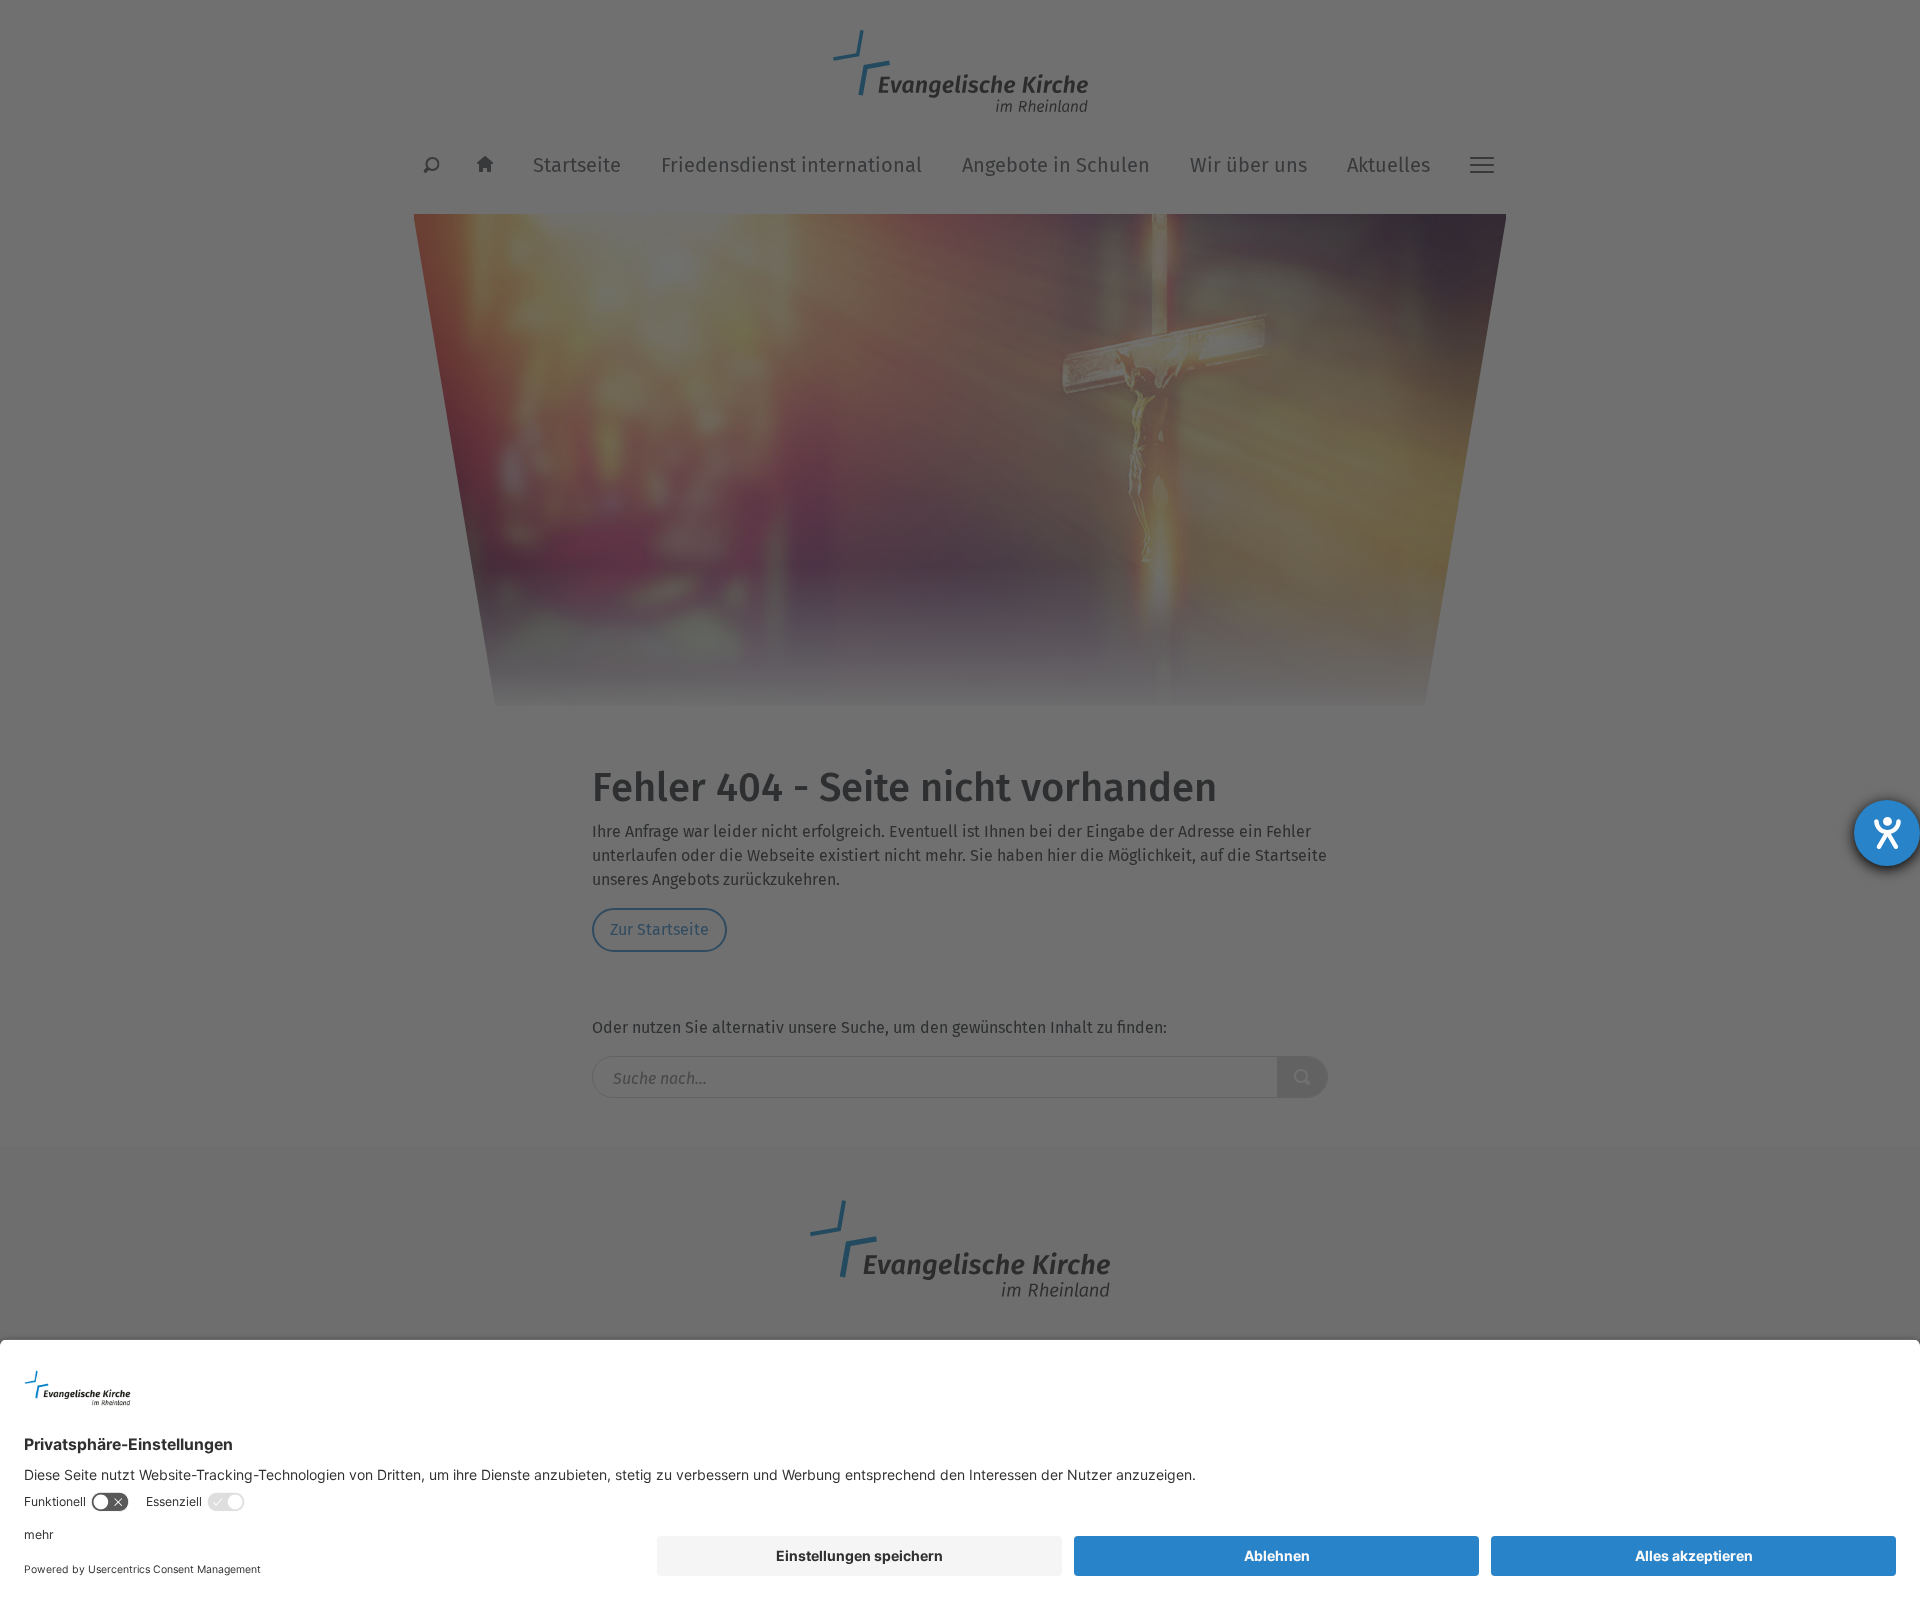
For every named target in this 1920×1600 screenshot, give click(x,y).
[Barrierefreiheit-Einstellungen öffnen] (1887, 833)
